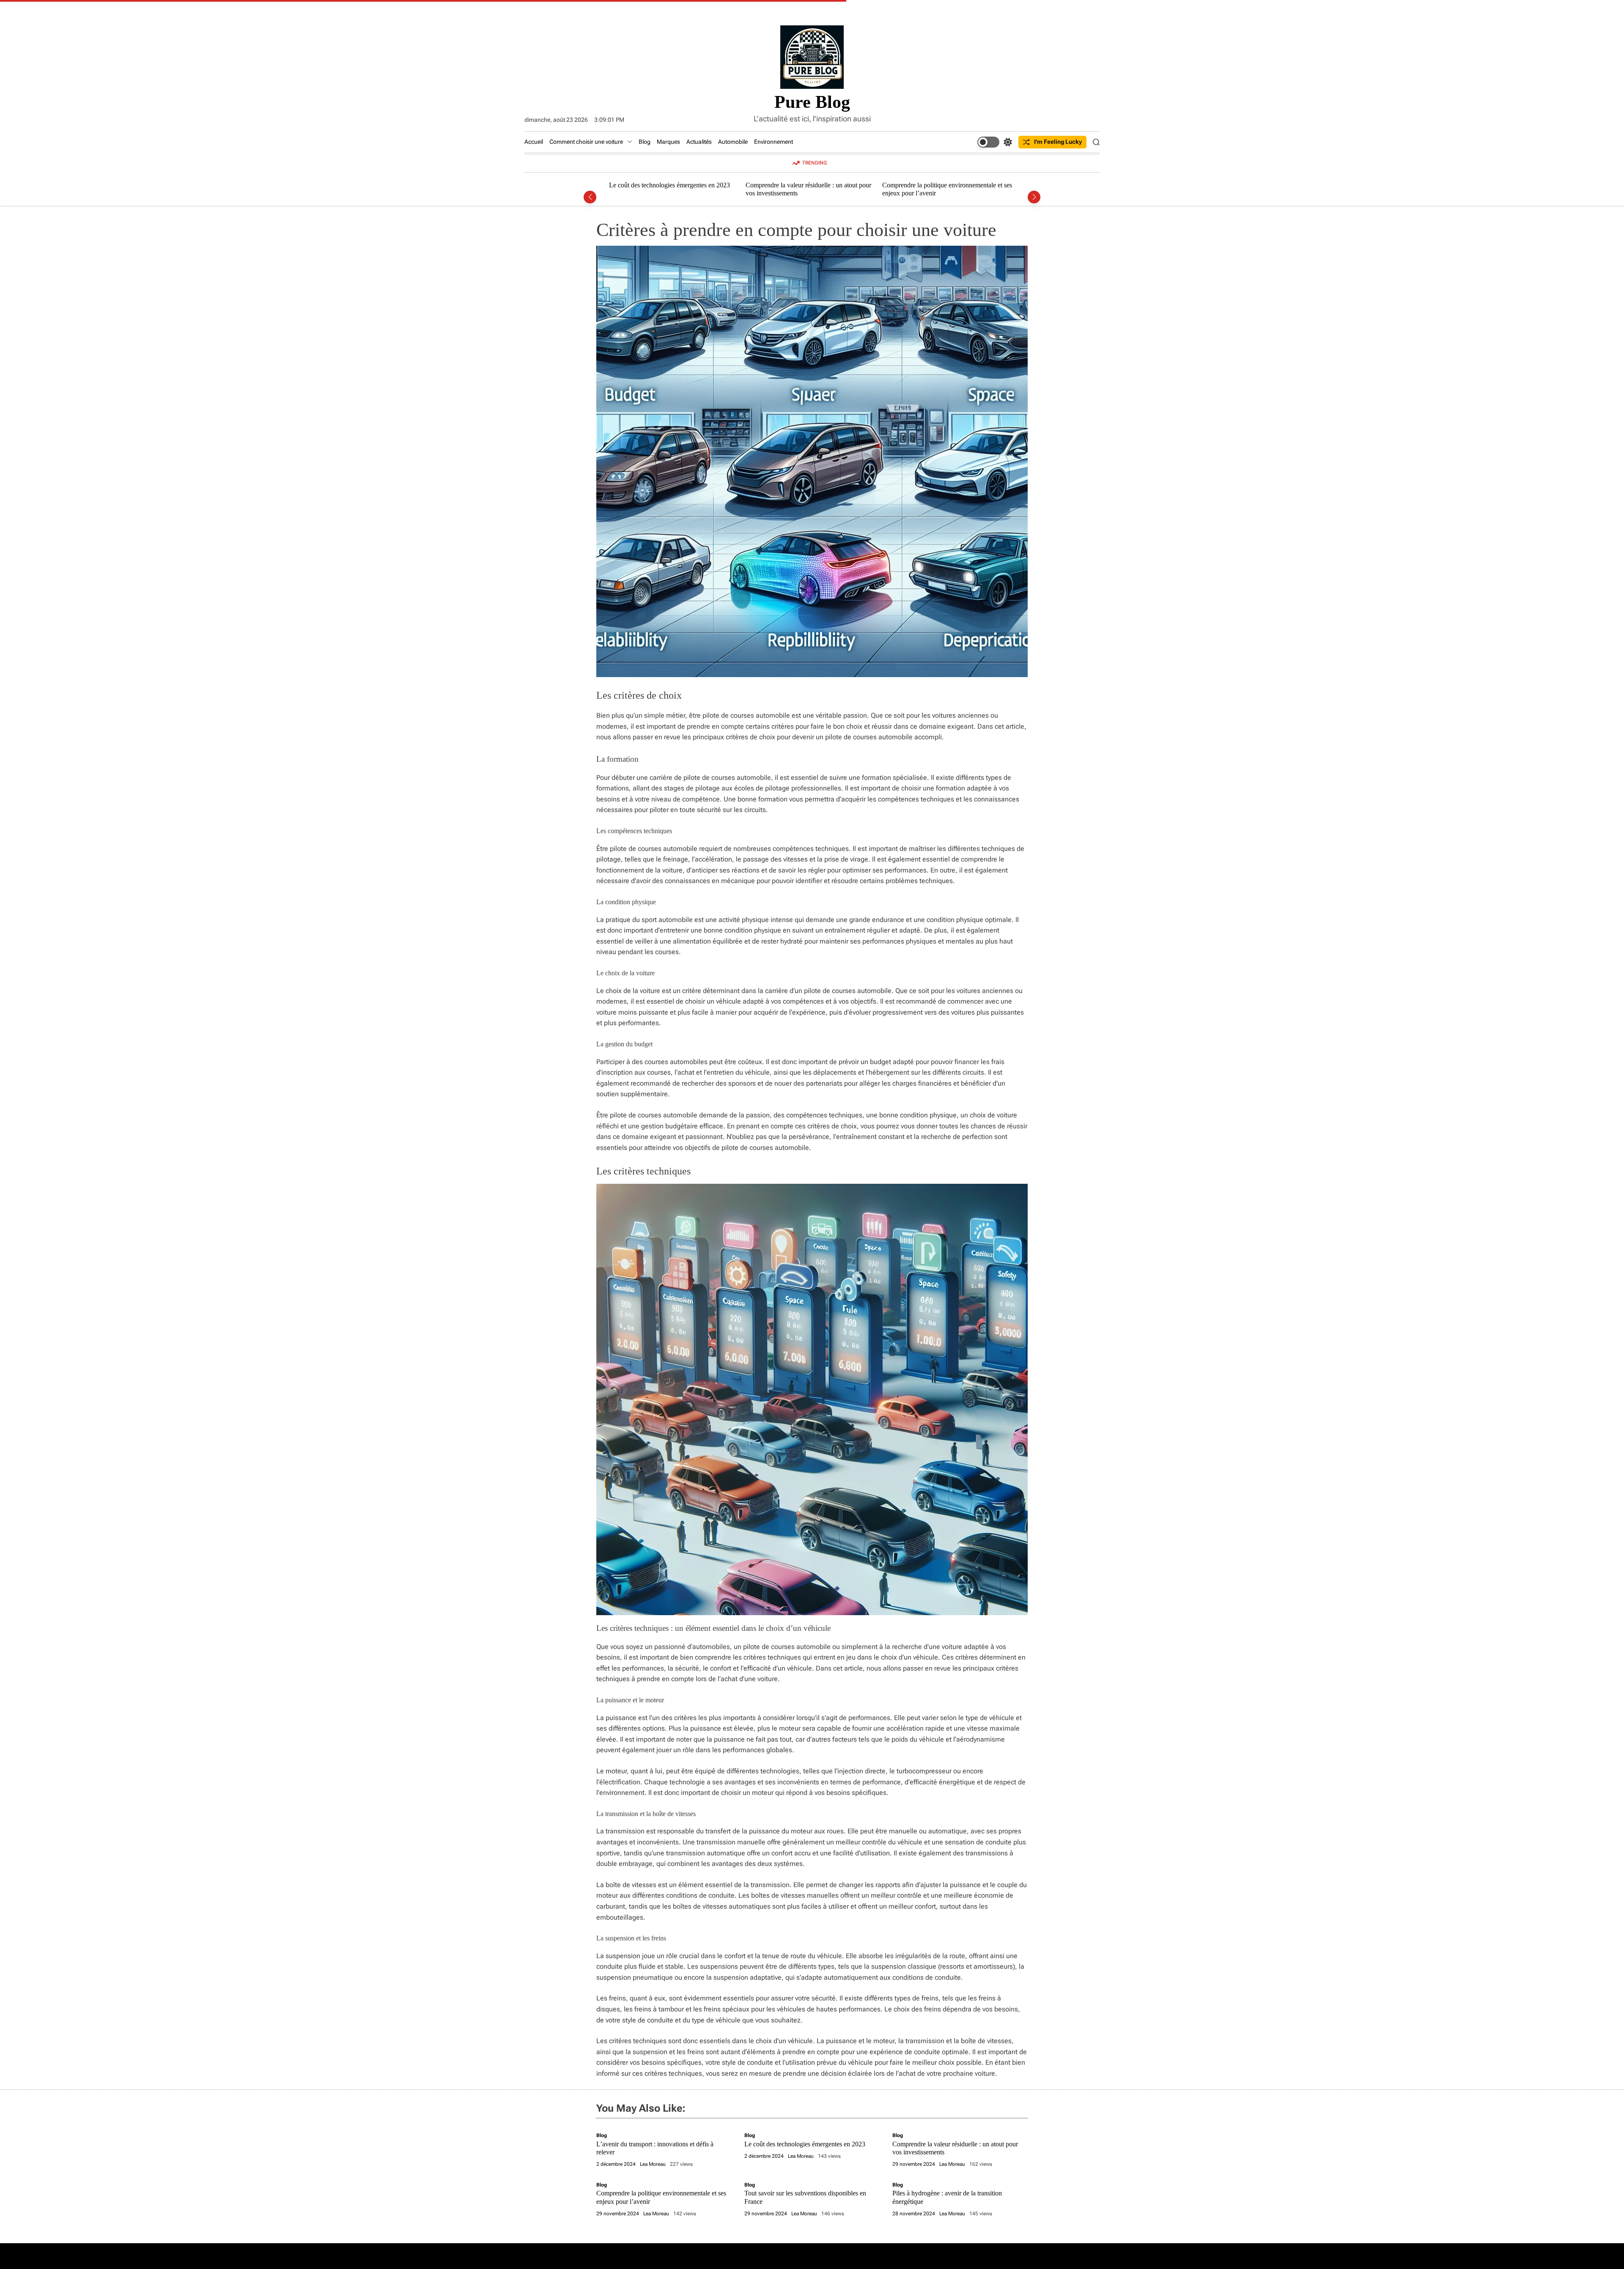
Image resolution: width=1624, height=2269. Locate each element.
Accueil (534, 142)
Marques (668, 142)
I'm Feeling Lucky (1058, 142)
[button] (590, 197)
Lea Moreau (653, 2164)
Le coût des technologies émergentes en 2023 (805, 2144)
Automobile (733, 142)
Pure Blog (812, 102)
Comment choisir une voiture (586, 142)
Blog (645, 142)
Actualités (699, 142)
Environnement (774, 142)
